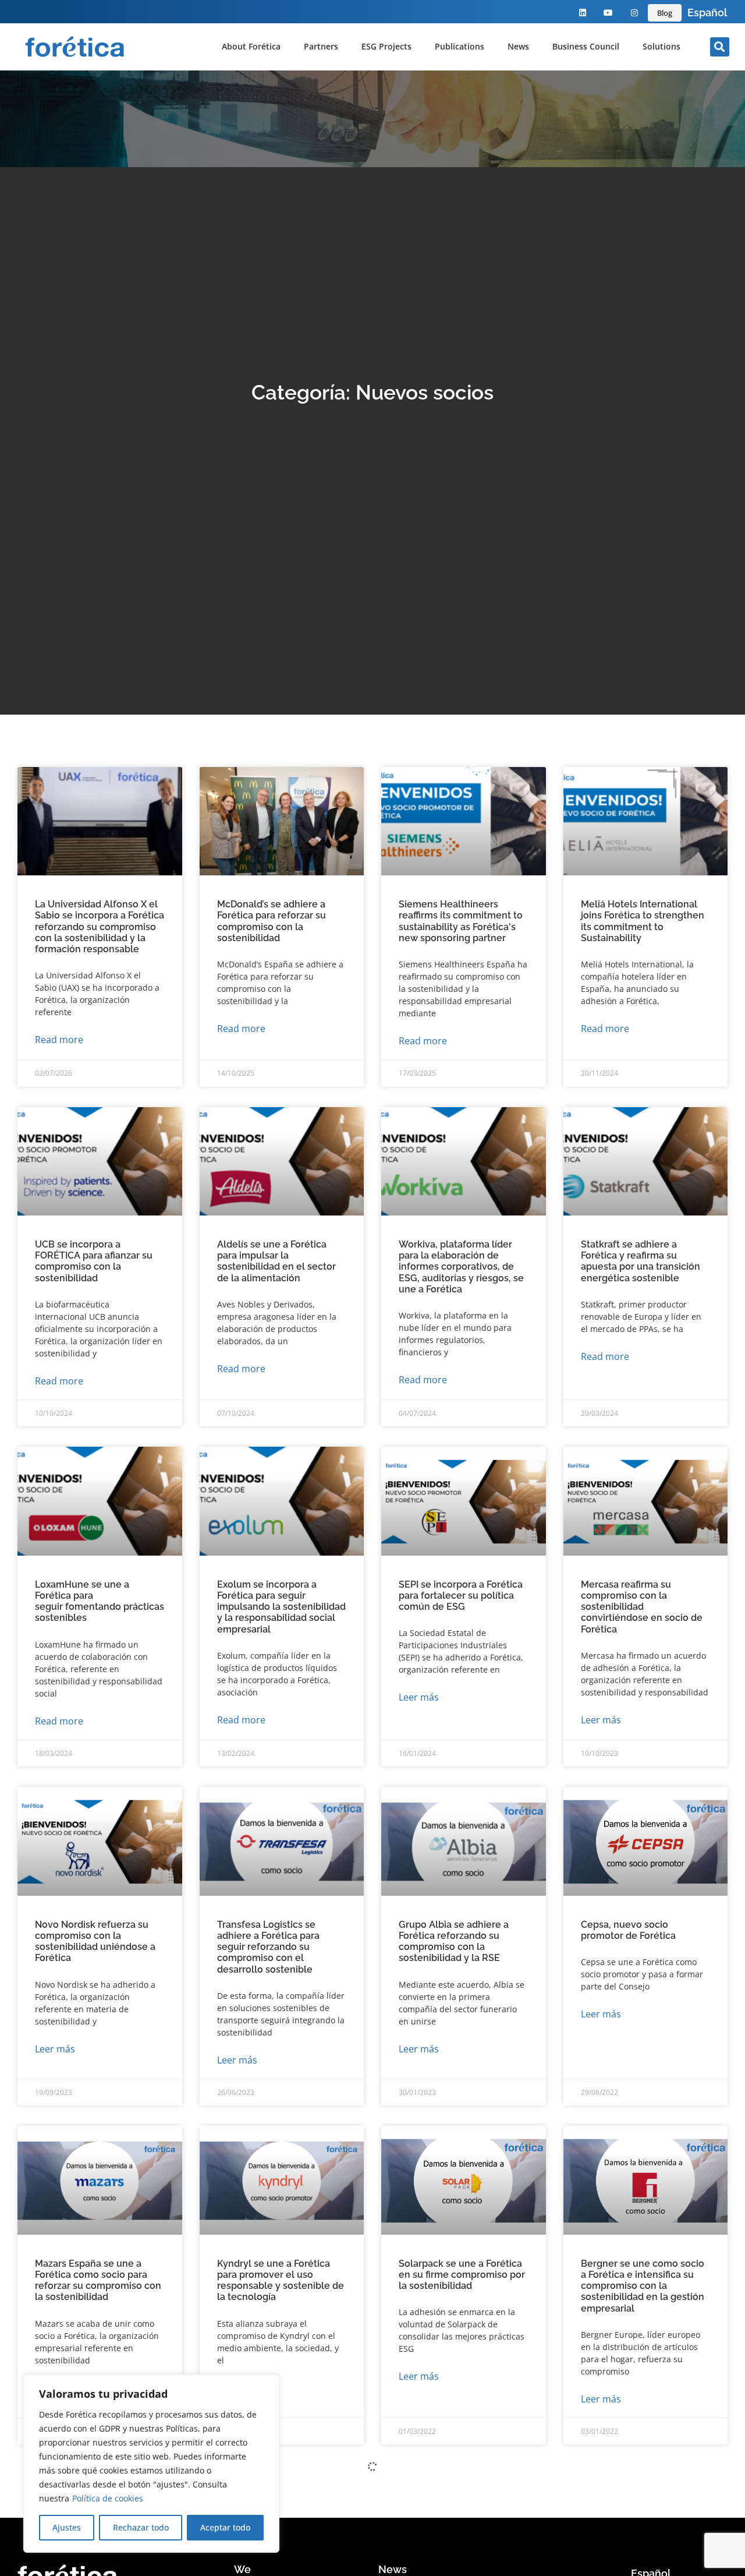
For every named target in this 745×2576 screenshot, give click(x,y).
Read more (59, 1040)
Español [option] (707, 13)
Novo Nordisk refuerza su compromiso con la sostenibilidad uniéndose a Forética (95, 1941)
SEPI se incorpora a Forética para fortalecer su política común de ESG (461, 1596)
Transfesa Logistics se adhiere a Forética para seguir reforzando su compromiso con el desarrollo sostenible (268, 1947)
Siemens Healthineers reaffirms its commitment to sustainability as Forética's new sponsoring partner (461, 921)
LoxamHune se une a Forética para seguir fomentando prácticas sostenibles (100, 1601)
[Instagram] (635, 13)
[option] (707, 13)
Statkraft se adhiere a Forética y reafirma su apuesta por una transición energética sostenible (641, 1261)
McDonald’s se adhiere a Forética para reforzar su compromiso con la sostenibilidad (272, 921)
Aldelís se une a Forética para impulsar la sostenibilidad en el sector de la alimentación (276, 1261)
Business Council (586, 46)
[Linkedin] (582, 13)
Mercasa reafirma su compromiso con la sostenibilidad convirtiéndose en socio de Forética (642, 1607)
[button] (720, 47)
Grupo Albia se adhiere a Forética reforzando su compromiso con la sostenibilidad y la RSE (454, 1941)
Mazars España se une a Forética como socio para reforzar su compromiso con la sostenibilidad (98, 2280)
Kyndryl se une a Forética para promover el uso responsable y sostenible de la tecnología (281, 2280)
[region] (151, 2464)
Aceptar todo (225, 2527)
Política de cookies (108, 2498)
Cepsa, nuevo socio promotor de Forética (628, 1930)
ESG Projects (386, 46)
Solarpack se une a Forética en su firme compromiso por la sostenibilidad (462, 2275)
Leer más (419, 1697)
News (518, 46)
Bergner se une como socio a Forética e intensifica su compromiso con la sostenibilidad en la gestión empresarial (643, 2286)
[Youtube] (609, 13)
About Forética (251, 46)
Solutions (661, 46)
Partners (321, 46)
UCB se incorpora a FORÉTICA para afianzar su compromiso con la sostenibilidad (94, 1261)
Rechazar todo (141, 2527)
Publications (460, 46)
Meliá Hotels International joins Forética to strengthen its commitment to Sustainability (643, 921)
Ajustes (67, 2527)
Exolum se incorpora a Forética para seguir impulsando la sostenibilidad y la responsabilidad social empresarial (281, 1607)
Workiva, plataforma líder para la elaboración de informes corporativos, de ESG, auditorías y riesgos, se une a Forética (461, 1267)
